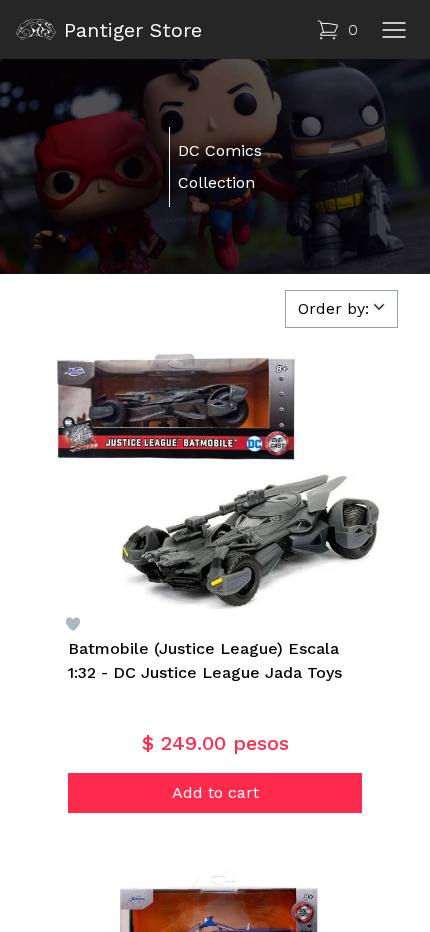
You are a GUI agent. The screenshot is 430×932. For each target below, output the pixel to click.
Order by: (333, 308)
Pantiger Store (133, 30)
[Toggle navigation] (394, 30)
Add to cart (215, 792)
